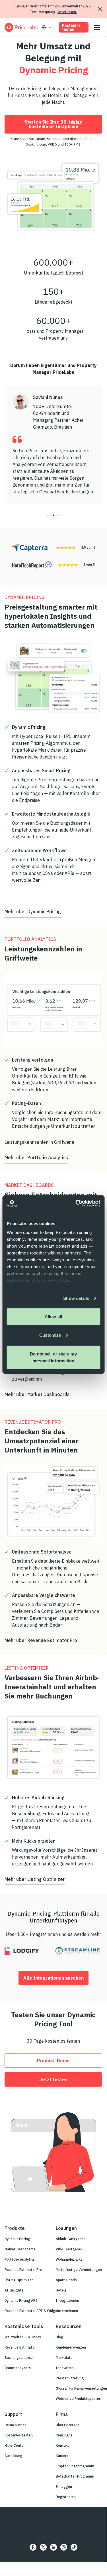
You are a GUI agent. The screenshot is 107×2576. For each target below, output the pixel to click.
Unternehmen (67, 2311)
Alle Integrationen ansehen (53, 1978)
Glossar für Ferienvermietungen (81, 2388)
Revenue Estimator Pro (23, 2270)
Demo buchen (16, 2425)
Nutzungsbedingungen (84, 2526)
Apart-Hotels (66, 2280)
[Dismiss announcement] (100, 9)
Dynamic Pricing (17, 2239)
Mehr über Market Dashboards (37, 1394)
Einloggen (64, 2487)
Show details (76, 1298)
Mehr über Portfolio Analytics (36, 1157)
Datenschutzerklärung (44, 2526)
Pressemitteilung (70, 2378)
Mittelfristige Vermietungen (79, 2270)
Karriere (62, 2456)
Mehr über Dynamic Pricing (33, 911)
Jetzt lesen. (67, 12)
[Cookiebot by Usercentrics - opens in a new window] (76, 1203)
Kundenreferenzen (71, 2347)
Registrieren (66, 2497)
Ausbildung (14, 2456)
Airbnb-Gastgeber (70, 2239)
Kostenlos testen (71, 27)
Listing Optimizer (19, 2280)
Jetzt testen (53, 2079)
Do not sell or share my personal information (53, 1357)
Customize (50, 1335)
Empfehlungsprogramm (75, 2466)
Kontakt (62, 2445)
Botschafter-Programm (75, 2476)
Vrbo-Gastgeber (69, 2249)
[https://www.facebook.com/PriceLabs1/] (33, 2547)
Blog (59, 2337)
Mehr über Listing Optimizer (35, 1879)
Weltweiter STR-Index (23, 2337)
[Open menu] (97, 28)
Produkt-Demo (53, 2061)
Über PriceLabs (68, 2425)
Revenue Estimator (20, 2347)
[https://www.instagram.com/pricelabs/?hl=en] (64, 2547)
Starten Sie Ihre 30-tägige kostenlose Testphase (53, 124)
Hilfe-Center (15, 2445)
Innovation (65, 2368)
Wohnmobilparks (69, 2259)
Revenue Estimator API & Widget (32, 2311)
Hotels (61, 2290)
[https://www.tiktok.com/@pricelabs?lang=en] (74, 2547)
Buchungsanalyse (19, 2358)
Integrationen (67, 2300)
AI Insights (14, 2290)
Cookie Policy (53, 2532)
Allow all (53, 1316)
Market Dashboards (20, 2249)
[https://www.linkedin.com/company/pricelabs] (53, 2547)
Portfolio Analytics (20, 2259)
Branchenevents (18, 2368)
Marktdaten (65, 2358)
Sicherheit (13, 2526)
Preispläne (64, 2435)
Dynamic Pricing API (21, 2300)
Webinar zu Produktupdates (78, 2399)
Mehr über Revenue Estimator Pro (41, 1640)
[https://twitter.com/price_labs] (43, 2547)
